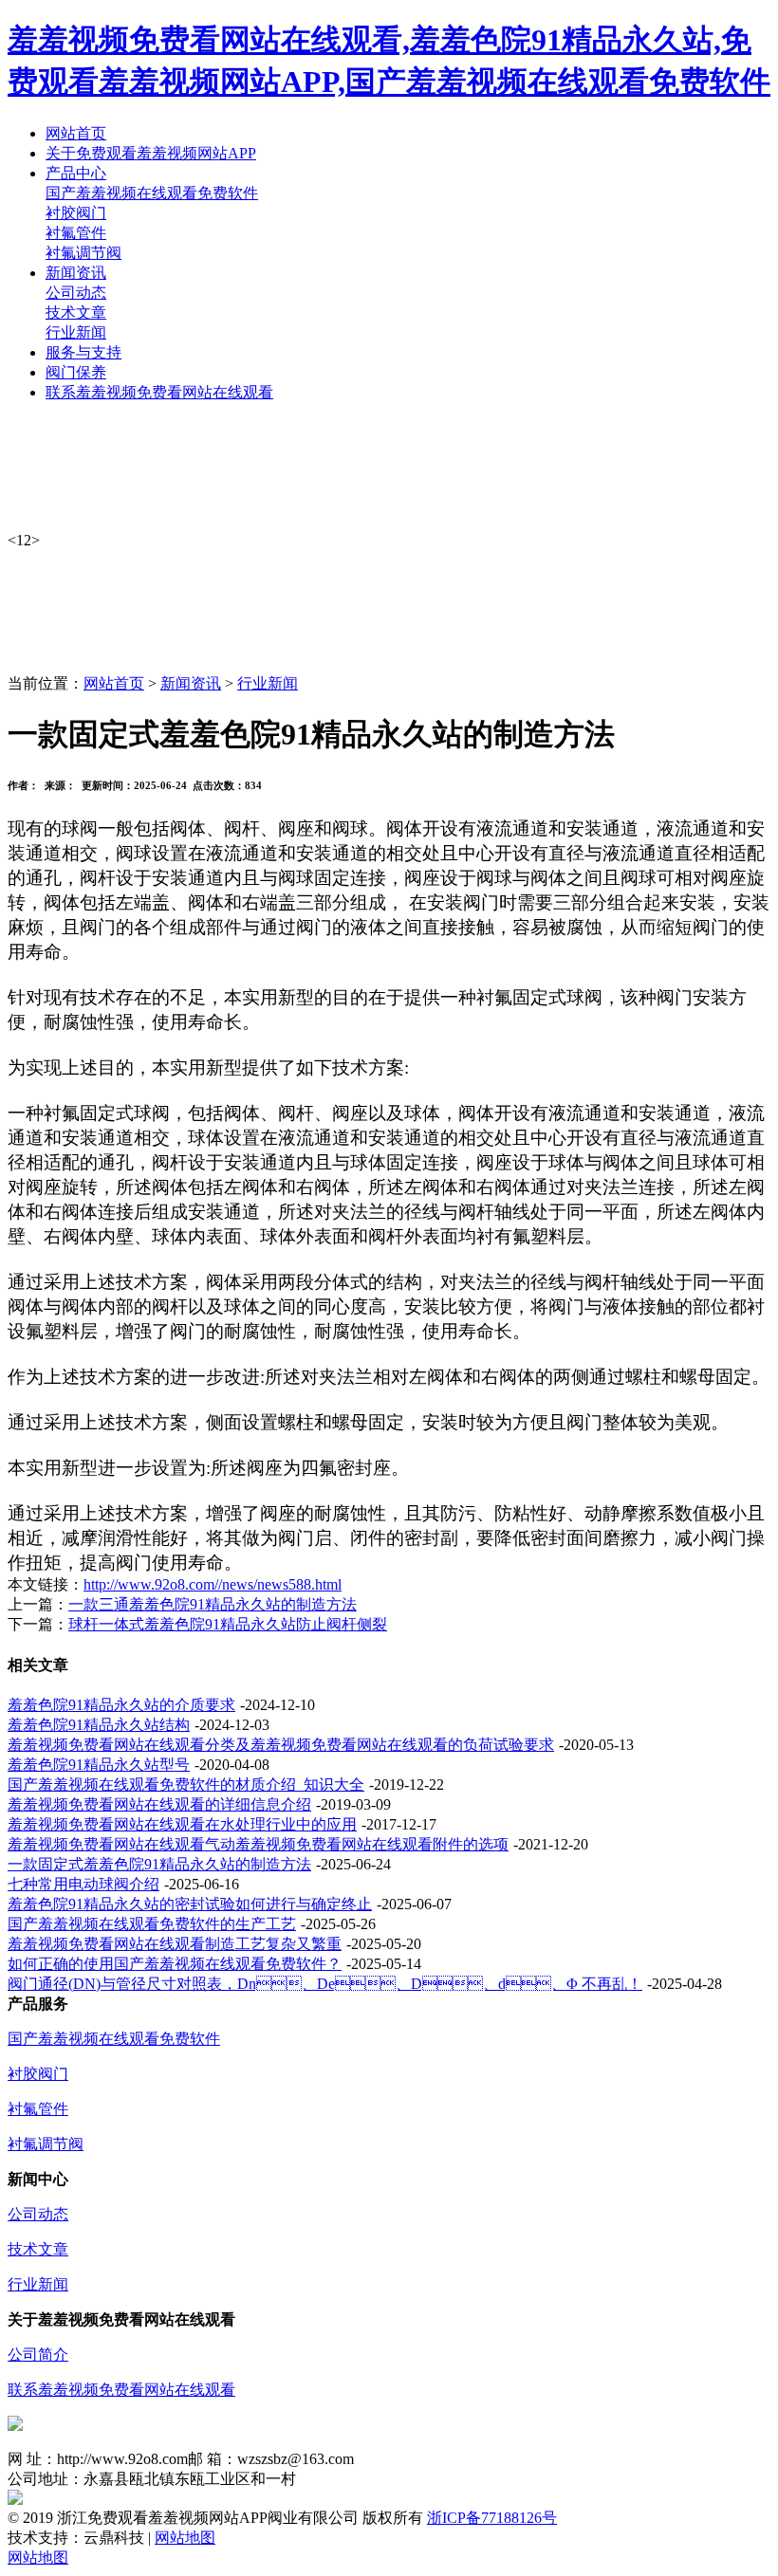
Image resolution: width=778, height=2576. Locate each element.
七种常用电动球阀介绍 (83, 1884)
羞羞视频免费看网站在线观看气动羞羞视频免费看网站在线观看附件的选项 (258, 1844)
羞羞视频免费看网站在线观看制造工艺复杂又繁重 (175, 1944)
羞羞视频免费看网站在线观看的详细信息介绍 (159, 1804)
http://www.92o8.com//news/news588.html (213, 1584)
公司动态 (76, 293)
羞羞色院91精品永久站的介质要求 (121, 1705)
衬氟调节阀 (83, 253)
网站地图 (185, 2538)
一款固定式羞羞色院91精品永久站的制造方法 (159, 1864)
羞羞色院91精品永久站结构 (99, 1725)
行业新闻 (76, 332)
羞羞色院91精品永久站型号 (99, 1765)
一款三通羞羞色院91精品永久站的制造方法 (213, 1604)
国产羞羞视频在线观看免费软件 (152, 193)
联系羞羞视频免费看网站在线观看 (121, 2390)
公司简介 (38, 2355)
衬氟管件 (76, 233)
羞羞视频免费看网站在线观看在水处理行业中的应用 (182, 1824)
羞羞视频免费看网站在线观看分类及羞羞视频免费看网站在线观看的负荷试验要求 (281, 1745)
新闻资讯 (191, 683)
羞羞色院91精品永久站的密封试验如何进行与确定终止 (190, 1904)
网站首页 (114, 683)
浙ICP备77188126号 (492, 2518)
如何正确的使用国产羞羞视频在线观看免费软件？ (175, 1964)
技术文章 (76, 313)
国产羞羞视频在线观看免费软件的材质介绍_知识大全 (186, 1785)
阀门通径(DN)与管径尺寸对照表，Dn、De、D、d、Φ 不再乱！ (325, 1984)
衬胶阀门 (76, 213)
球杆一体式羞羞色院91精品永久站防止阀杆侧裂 (228, 1624)
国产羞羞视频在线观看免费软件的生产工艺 (152, 1924)
